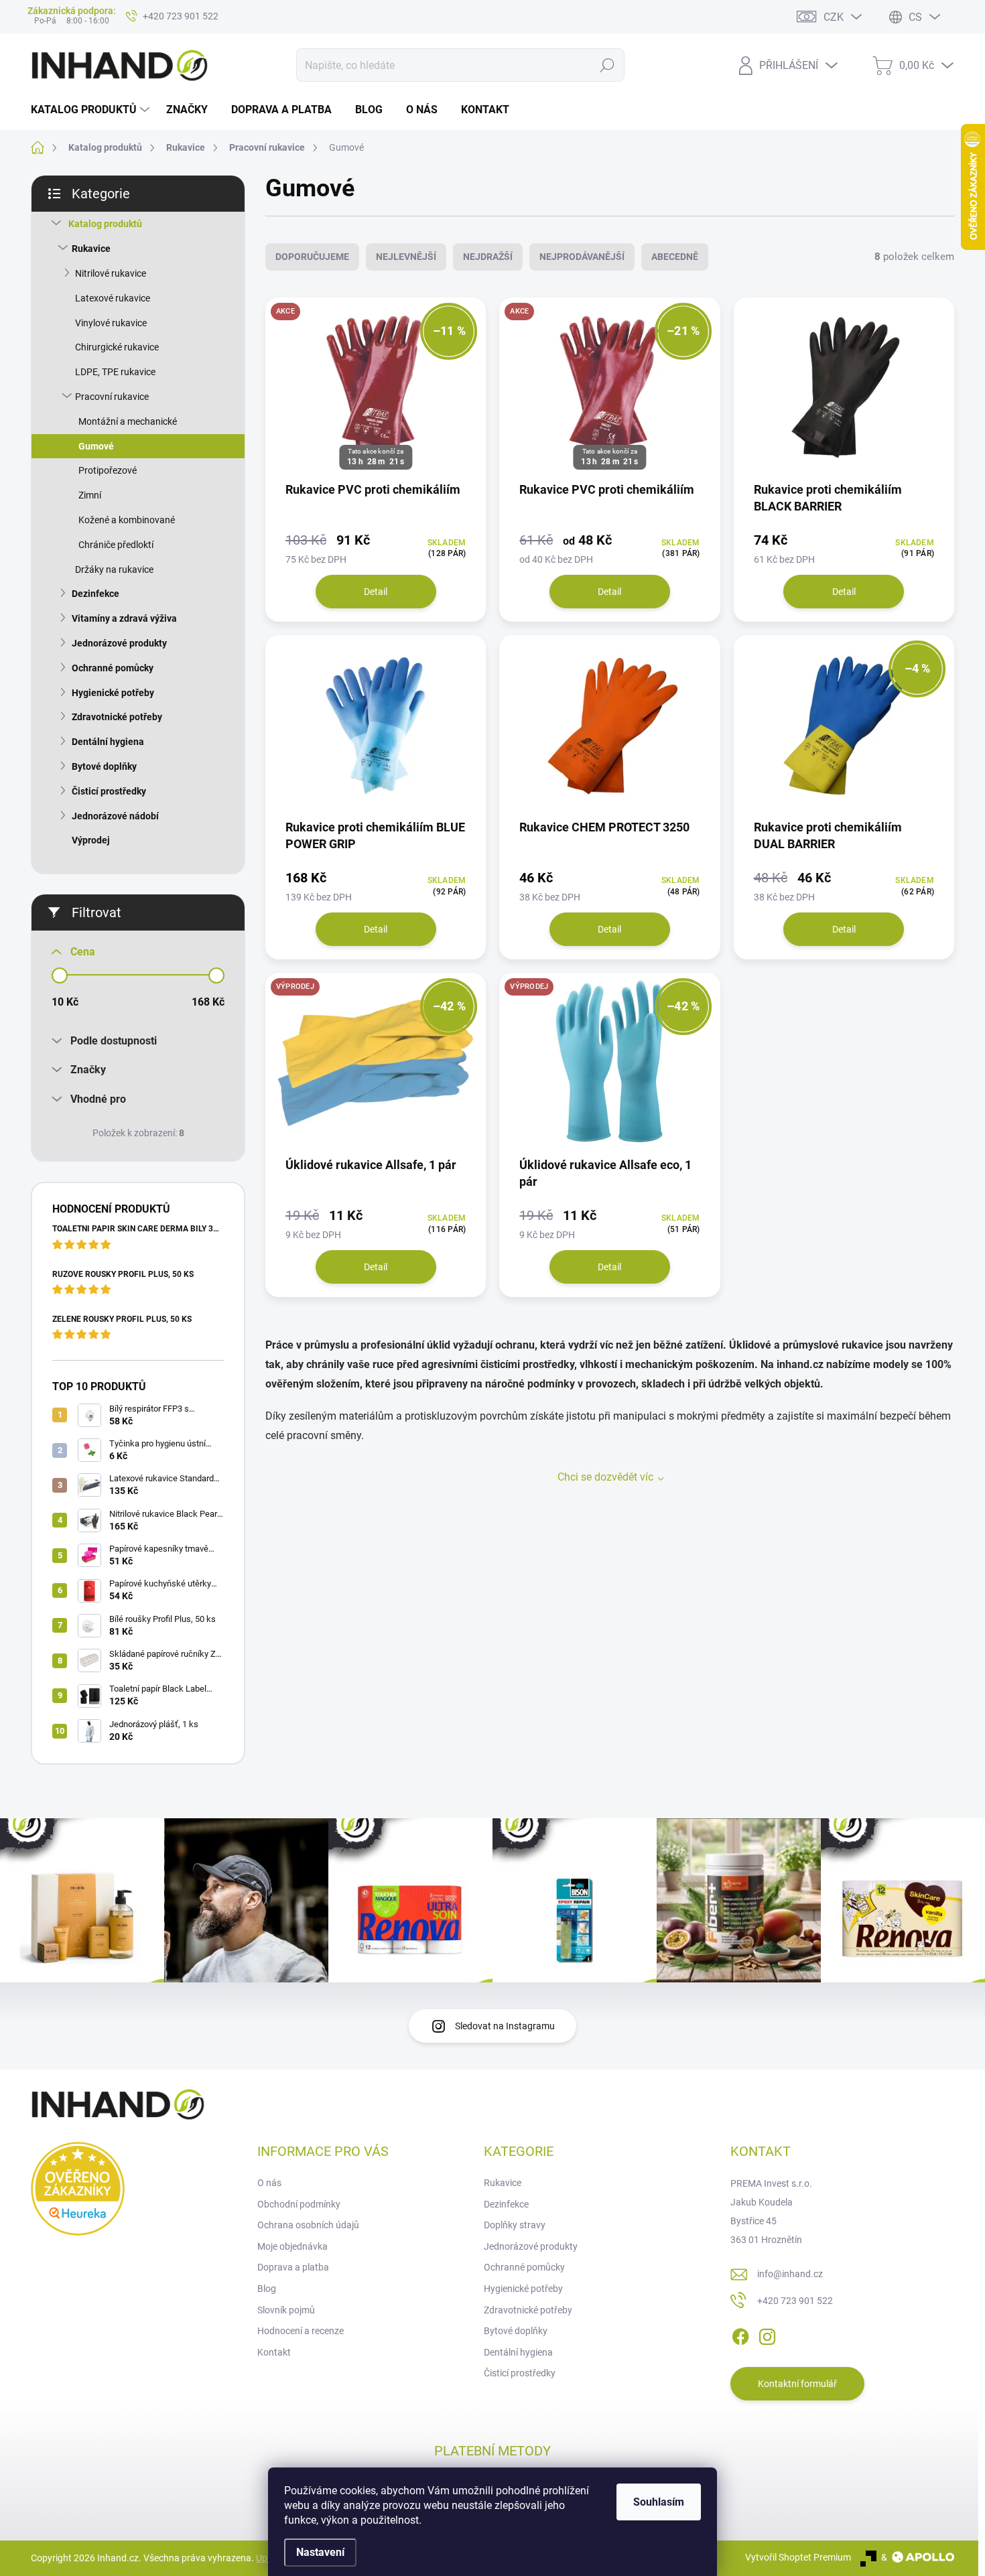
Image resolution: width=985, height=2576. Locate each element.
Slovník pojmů (286, 2310)
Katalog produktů (105, 224)
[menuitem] (92, 110)
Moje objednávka (292, 2246)
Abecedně (675, 257)
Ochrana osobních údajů (308, 2225)
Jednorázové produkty (119, 643)
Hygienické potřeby (113, 693)
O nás (269, 2183)
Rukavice (91, 249)
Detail (376, 592)
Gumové (96, 446)
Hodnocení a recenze (301, 2331)
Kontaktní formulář (797, 2384)
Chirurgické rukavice (117, 347)
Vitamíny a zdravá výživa (124, 618)
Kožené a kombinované (127, 520)
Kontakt (274, 2352)
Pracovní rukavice (112, 397)
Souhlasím (659, 2502)
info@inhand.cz (790, 2274)
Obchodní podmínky (299, 2204)
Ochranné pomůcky (113, 668)
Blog (267, 2289)
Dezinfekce (95, 594)
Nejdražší (488, 257)
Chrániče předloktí (116, 545)
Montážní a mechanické (128, 421)
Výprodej (91, 840)
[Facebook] (740, 2334)
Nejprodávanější (582, 257)
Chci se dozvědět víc (605, 1477)
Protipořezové (108, 470)
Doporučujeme (312, 257)
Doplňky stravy (515, 2225)
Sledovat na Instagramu (505, 2026)
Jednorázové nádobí (115, 816)
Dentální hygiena (108, 742)
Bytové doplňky (104, 766)
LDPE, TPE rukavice (115, 372)
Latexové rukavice (113, 298)
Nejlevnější (406, 257)
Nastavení (320, 2552)
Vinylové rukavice (111, 323)
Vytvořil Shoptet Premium (798, 2557)
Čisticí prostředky (109, 791)
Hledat (607, 65)
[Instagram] (767, 2334)
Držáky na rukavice (114, 569)
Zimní (90, 495)
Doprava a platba (293, 2267)
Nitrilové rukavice (111, 273)
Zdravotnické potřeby (117, 717)
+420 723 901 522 (795, 2301)
